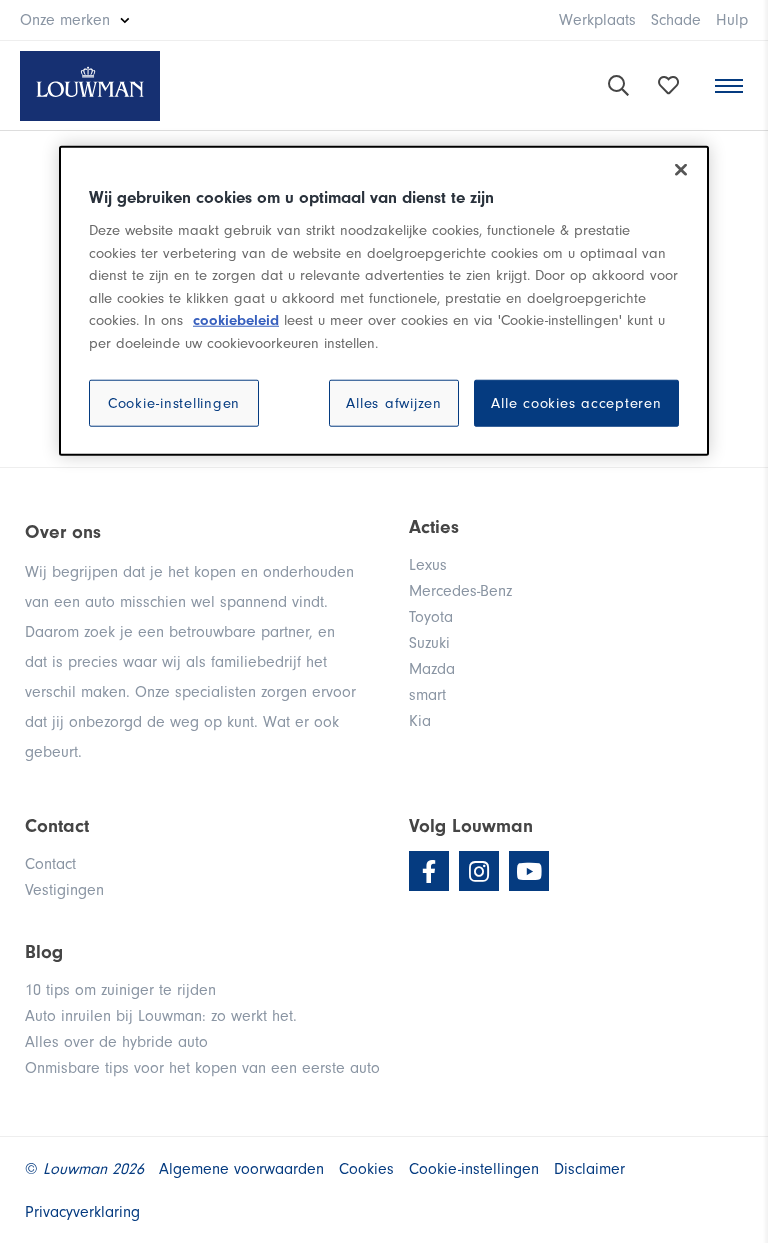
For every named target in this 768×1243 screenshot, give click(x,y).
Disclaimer (589, 1169)
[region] (384, 301)
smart (427, 695)
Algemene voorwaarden (241, 1169)
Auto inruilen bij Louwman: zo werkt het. (161, 1016)
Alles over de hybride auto (116, 1042)
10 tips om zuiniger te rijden (120, 990)
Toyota (431, 617)
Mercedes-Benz (460, 591)
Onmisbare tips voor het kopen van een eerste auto (202, 1068)
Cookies (366, 1169)
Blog (44, 952)
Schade (676, 20)
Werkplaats (597, 20)
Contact (50, 864)
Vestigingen (64, 890)
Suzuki (429, 643)
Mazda (432, 669)
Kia (420, 721)
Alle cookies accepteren (576, 403)
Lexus (428, 565)
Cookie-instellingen (174, 403)
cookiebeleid (236, 320)
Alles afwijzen (394, 403)
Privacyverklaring (82, 1212)
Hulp (732, 20)
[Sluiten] (681, 170)
